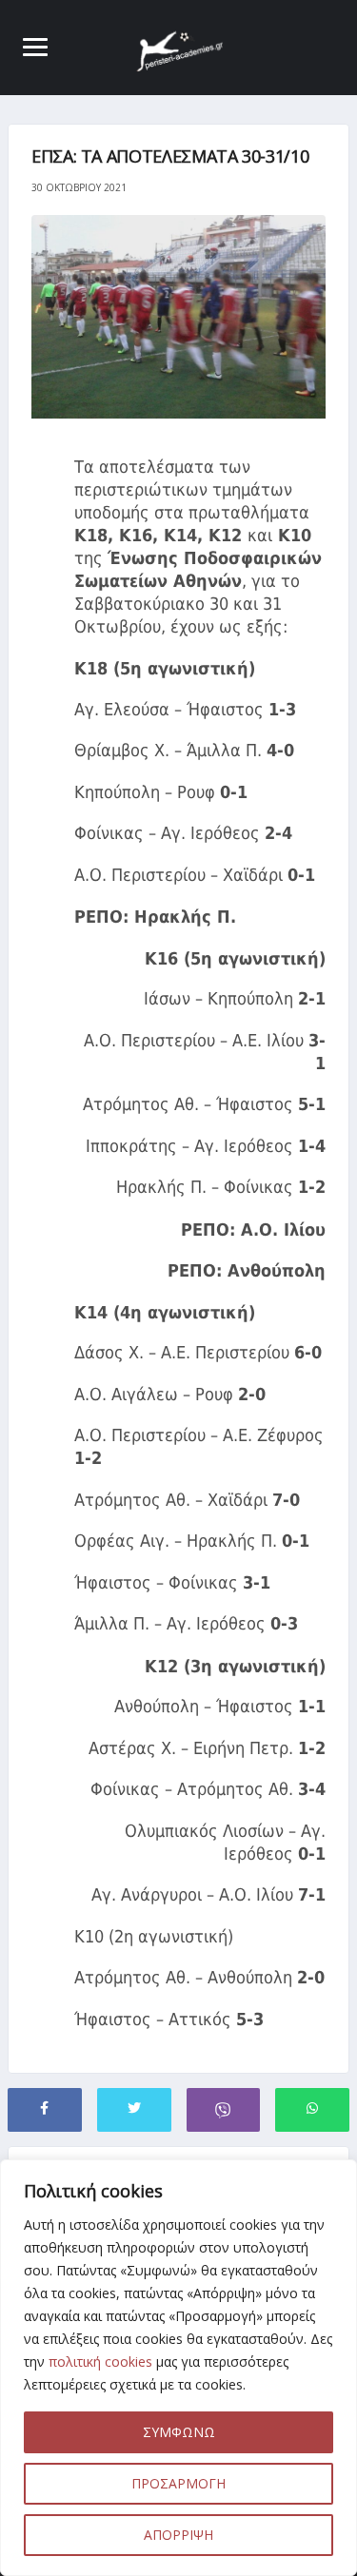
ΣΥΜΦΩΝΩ (179, 2432)
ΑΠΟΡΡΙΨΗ (178, 2535)
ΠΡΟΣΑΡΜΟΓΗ (178, 2483)
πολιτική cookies (100, 2361)
